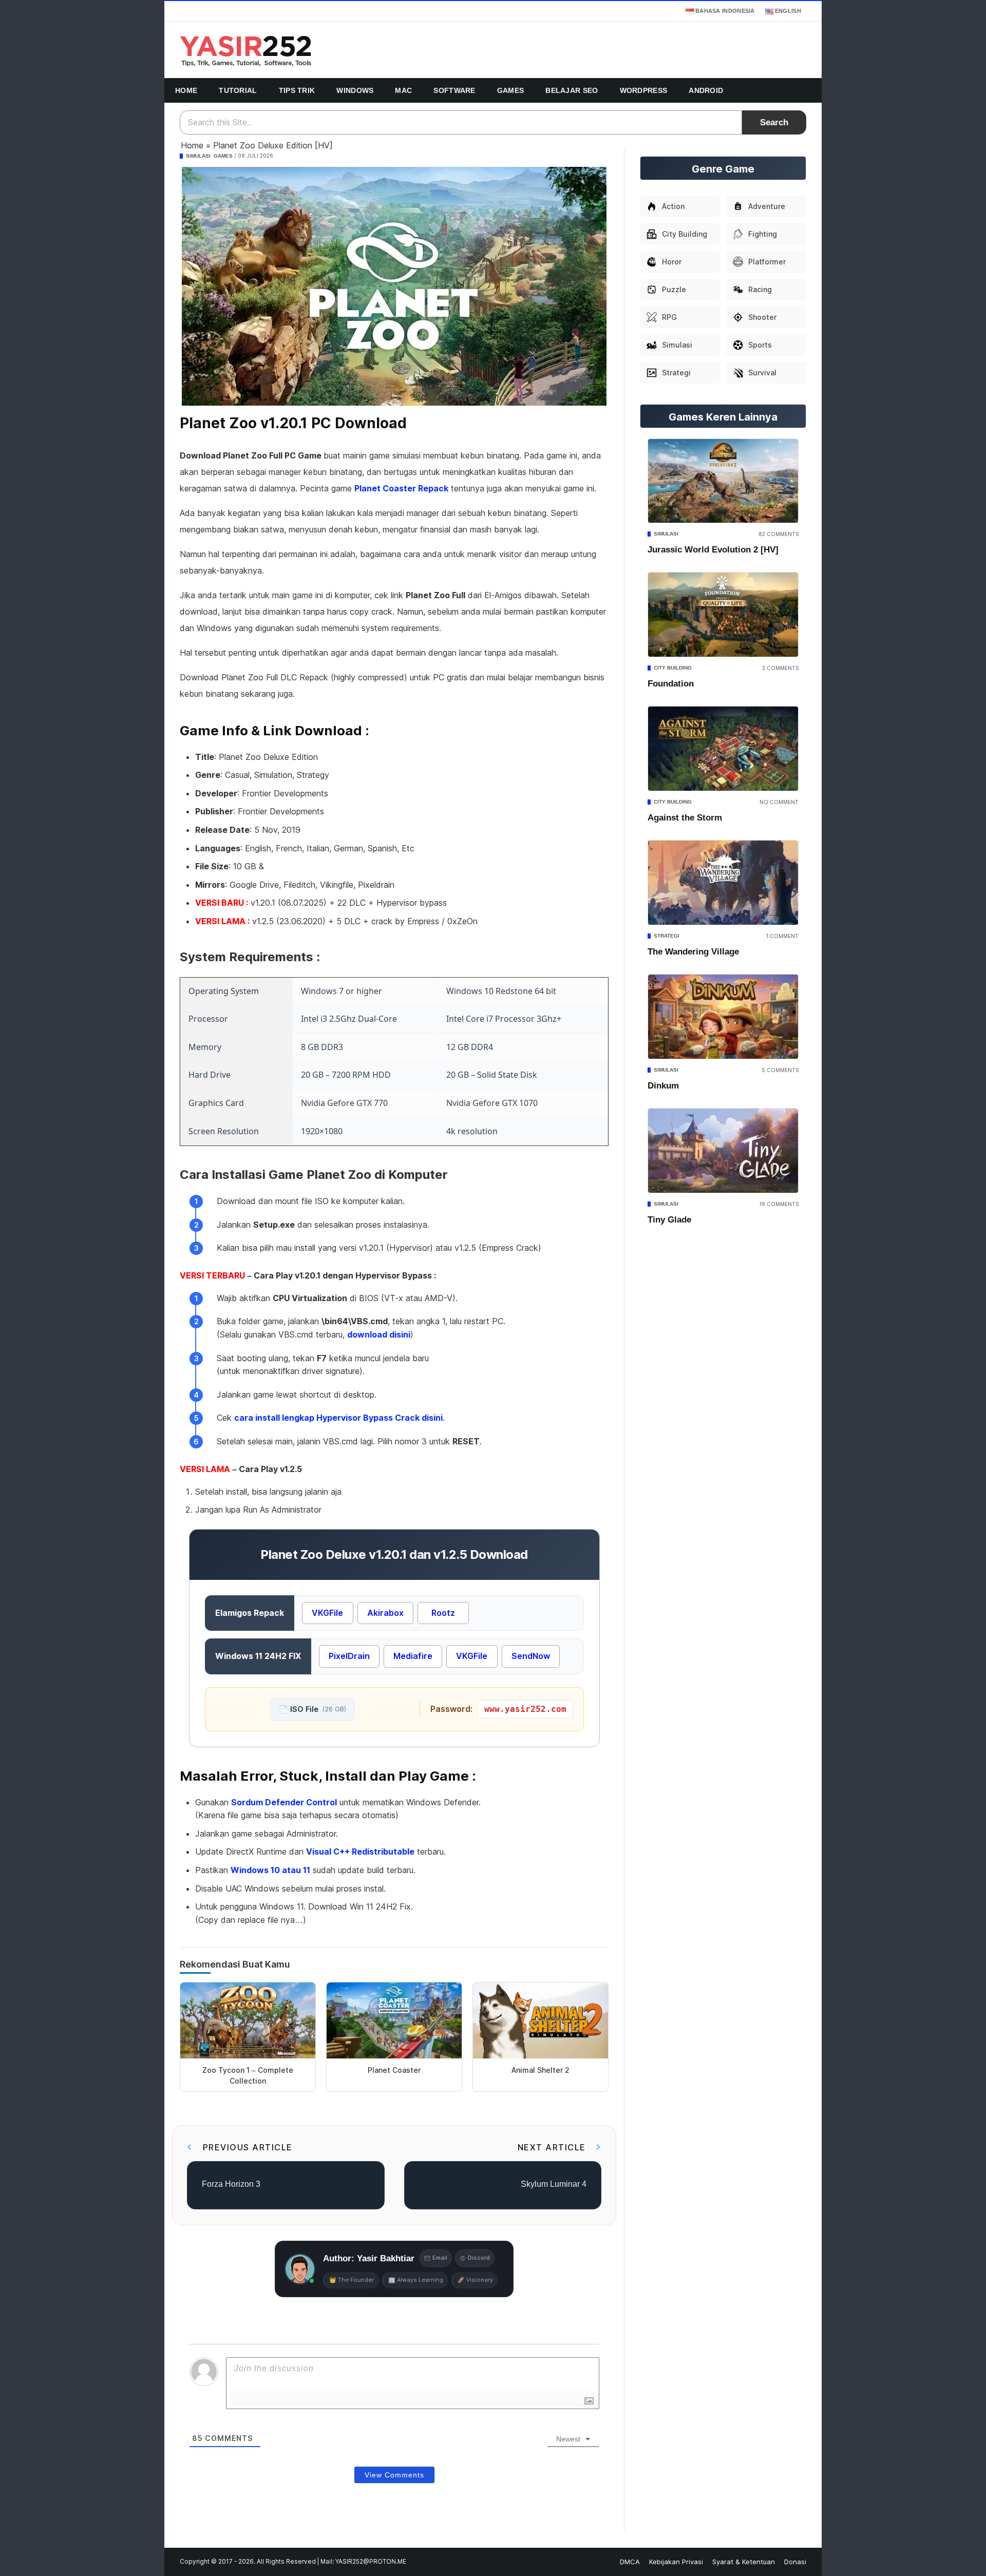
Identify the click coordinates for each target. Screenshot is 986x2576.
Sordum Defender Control (284, 1802)
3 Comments (780, 668)
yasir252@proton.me (371, 2562)
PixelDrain (349, 1656)
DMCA (630, 2562)
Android (706, 90)
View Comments (394, 2475)
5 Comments (780, 1070)
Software (454, 90)
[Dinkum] (723, 1017)
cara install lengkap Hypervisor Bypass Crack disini (338, 1418)
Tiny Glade (669, 1220)
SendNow (531, 1656)
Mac (403, 90)
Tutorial (238, 90)
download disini (379, 1334)
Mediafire (413, 1656)
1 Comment (782, 936)
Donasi (795, 2562)
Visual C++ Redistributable (360, 1852)
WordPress (644, 90)
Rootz (443, 1613)
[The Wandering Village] (723, 883)
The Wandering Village (693, 952)
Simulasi (198, 156)
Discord (479, 2258)
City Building (673, 668)
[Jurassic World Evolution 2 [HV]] (723, 481)
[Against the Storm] (723, 749)
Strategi (667, 936)
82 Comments (779, 534)
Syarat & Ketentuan (744, 2562)
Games (511, 90)
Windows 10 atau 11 (270, 1870)
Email (440, 2258)
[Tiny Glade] (723, 1151)
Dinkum (663, 1086)
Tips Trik (297, 90)
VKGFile (327, 1613)
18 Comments (779, 1204)
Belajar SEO (572, 90)
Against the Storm (685, 818)
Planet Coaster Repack (401, 488)
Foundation (671, 684)
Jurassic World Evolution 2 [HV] (713, 550)
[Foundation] (723, 615)
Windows (355, 90)
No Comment (779, 802)
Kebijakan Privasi (676, 2562)
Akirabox (385, 1613)
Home (186, 90)
